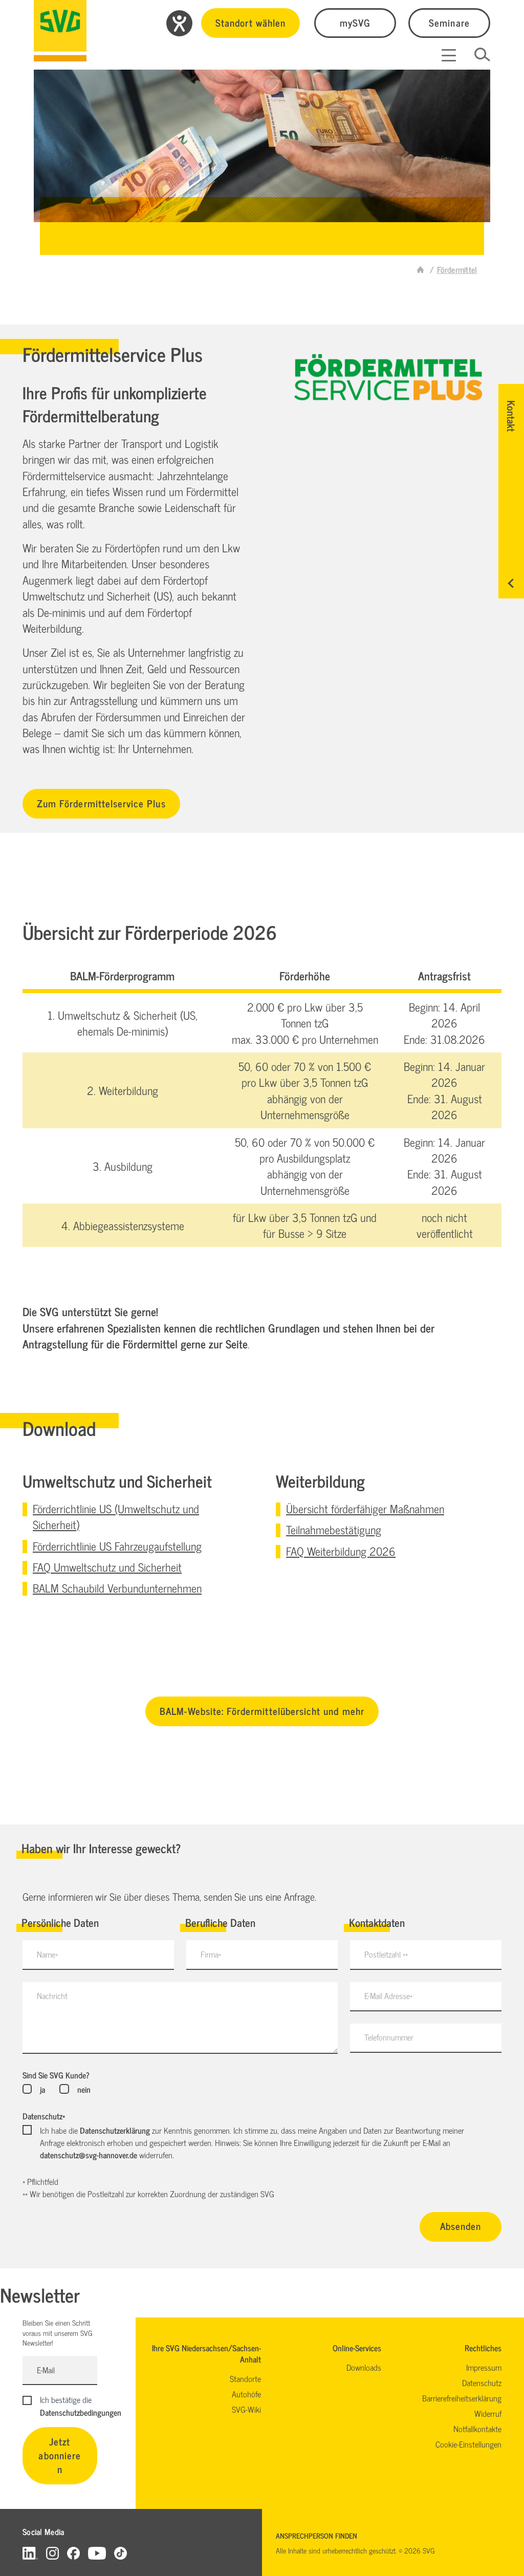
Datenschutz (44, 2116)
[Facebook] (73, 2553)
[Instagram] (52, 2553)
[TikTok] (121, 2553)
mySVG (355, 22)
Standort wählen (250, 22)
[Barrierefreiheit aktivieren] (179, 23)
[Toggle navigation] (449, 55)
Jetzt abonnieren (60, 2455)
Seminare (449, 22)
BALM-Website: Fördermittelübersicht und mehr (262, 1711)
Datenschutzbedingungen (81, 2412)
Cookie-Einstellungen (468, 2444)
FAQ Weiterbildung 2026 (341, 1551)
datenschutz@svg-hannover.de (89, 2155)
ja (42, 2089)
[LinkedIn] (30, 2553)
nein (84, 2089)
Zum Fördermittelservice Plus (101, 803)
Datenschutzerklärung (115, 2130)
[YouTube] (97, 2553)
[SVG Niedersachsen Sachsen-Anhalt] (421, 269)
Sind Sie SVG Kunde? (56, 2075)
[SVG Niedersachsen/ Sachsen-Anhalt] (60, 31)
